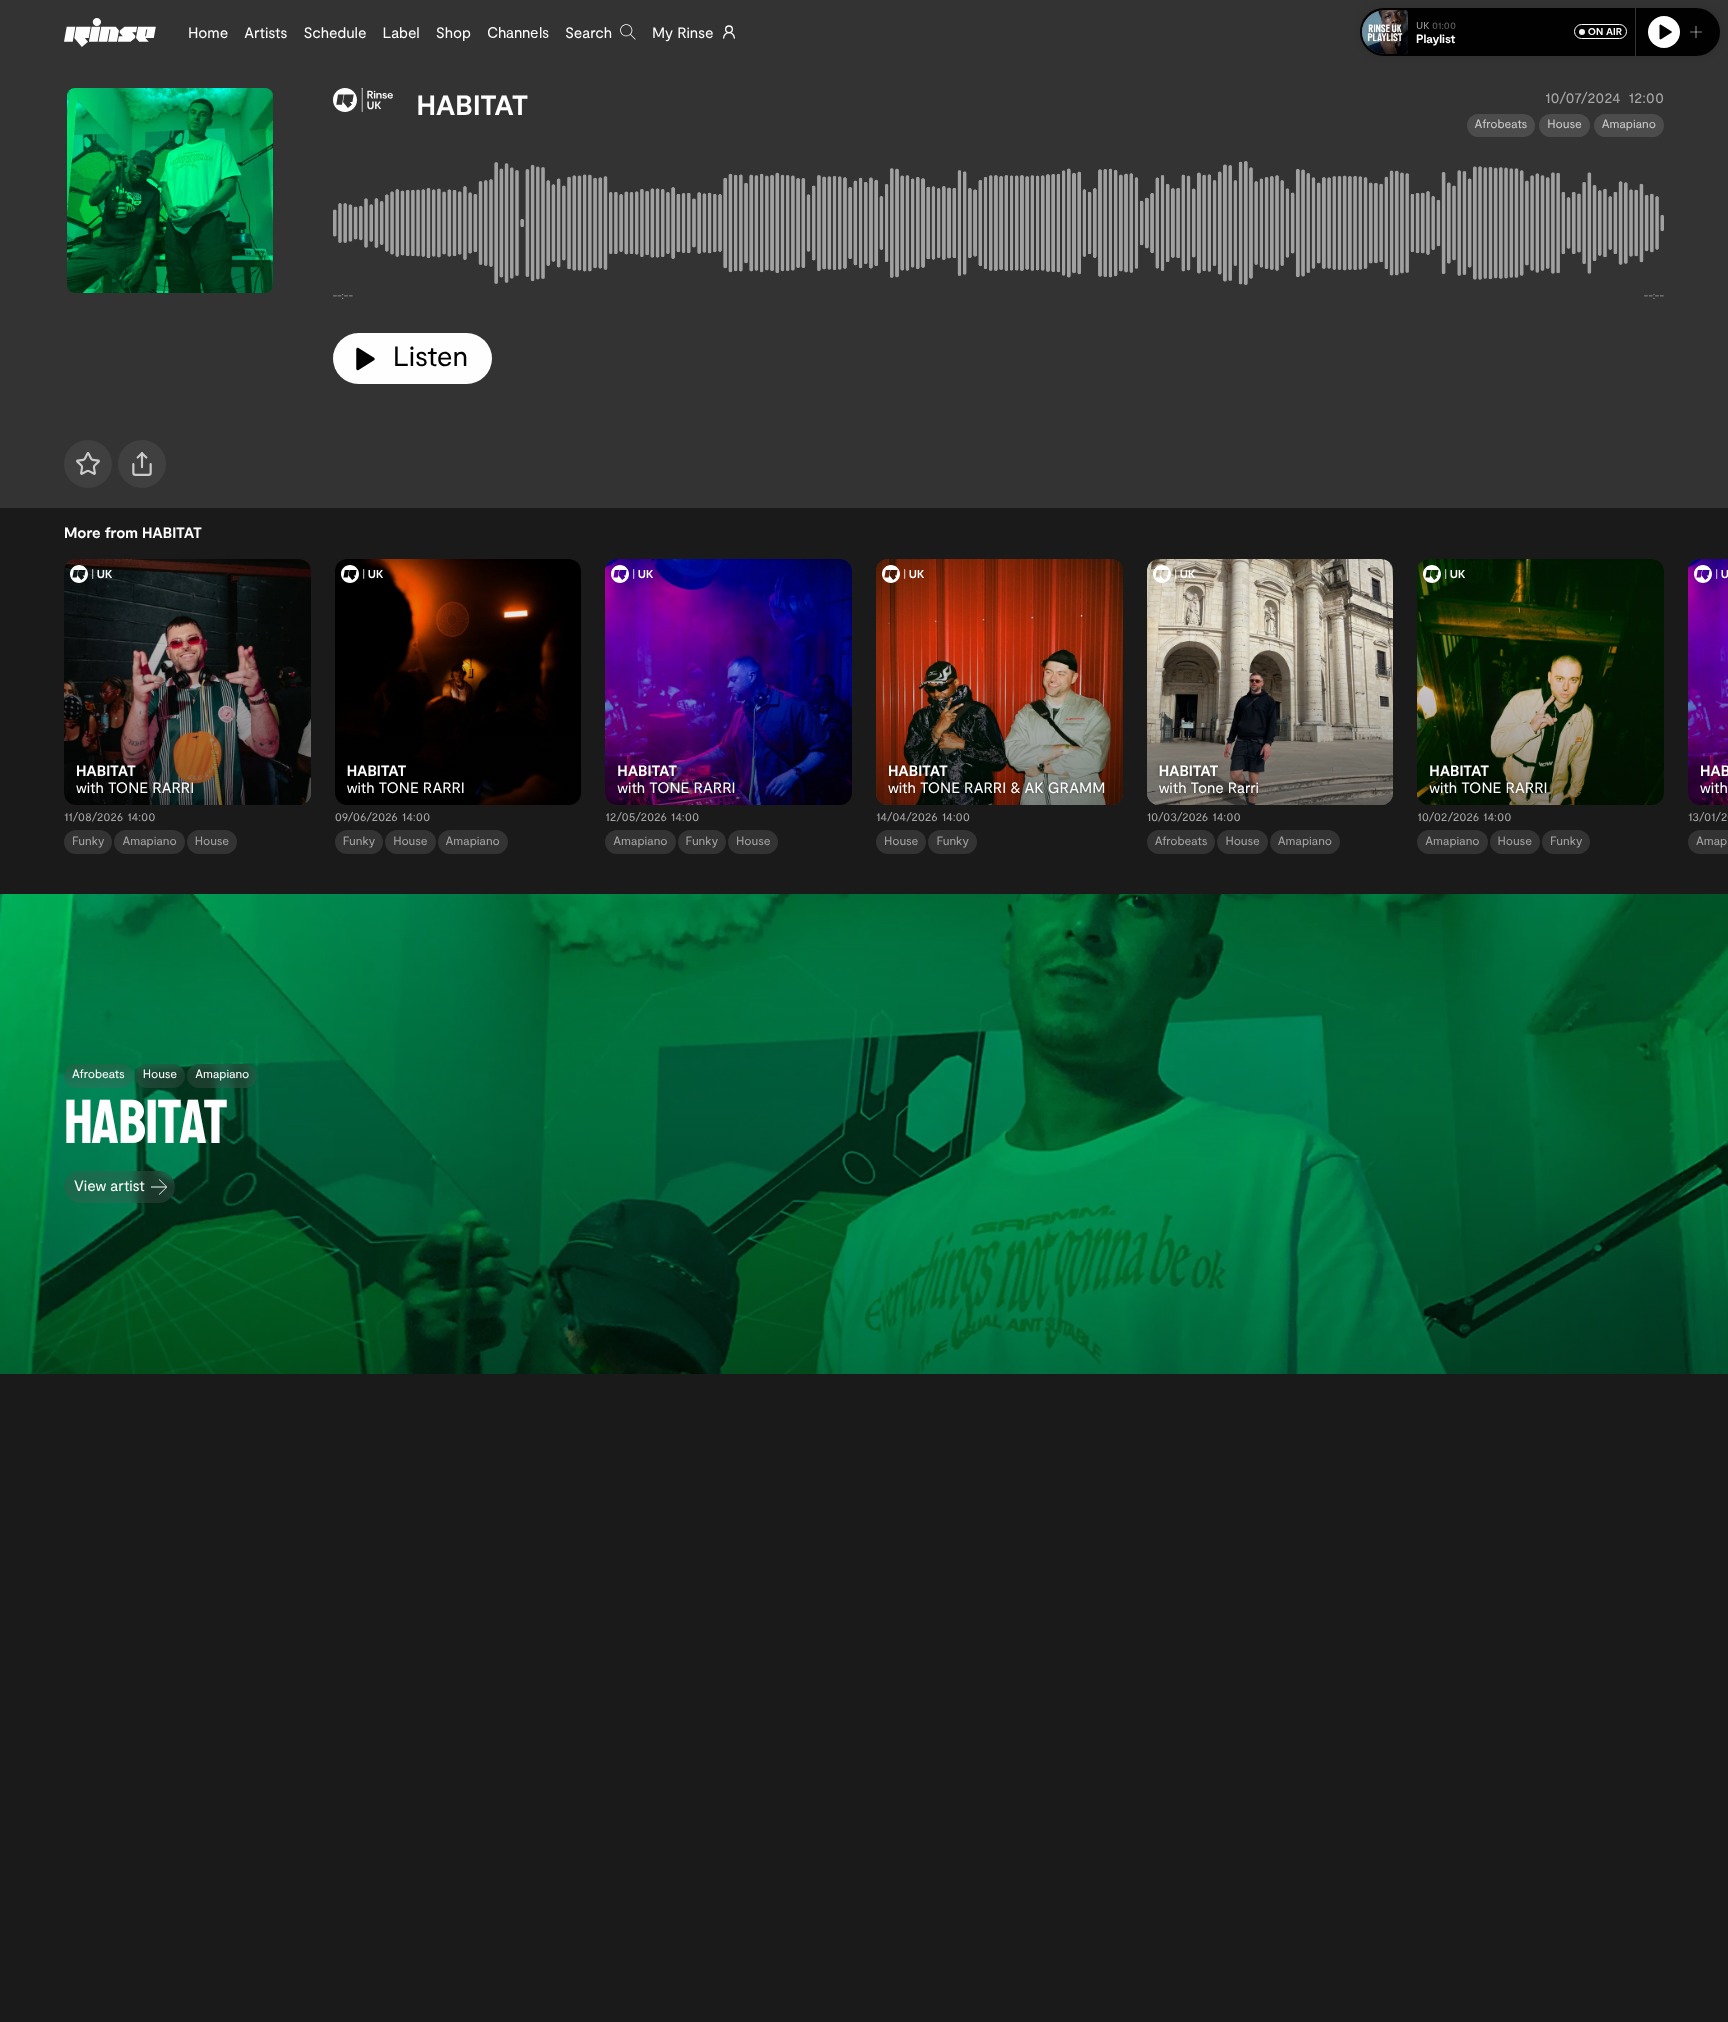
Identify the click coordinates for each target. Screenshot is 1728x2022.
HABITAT (473, 104)
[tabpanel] (998, 227)
